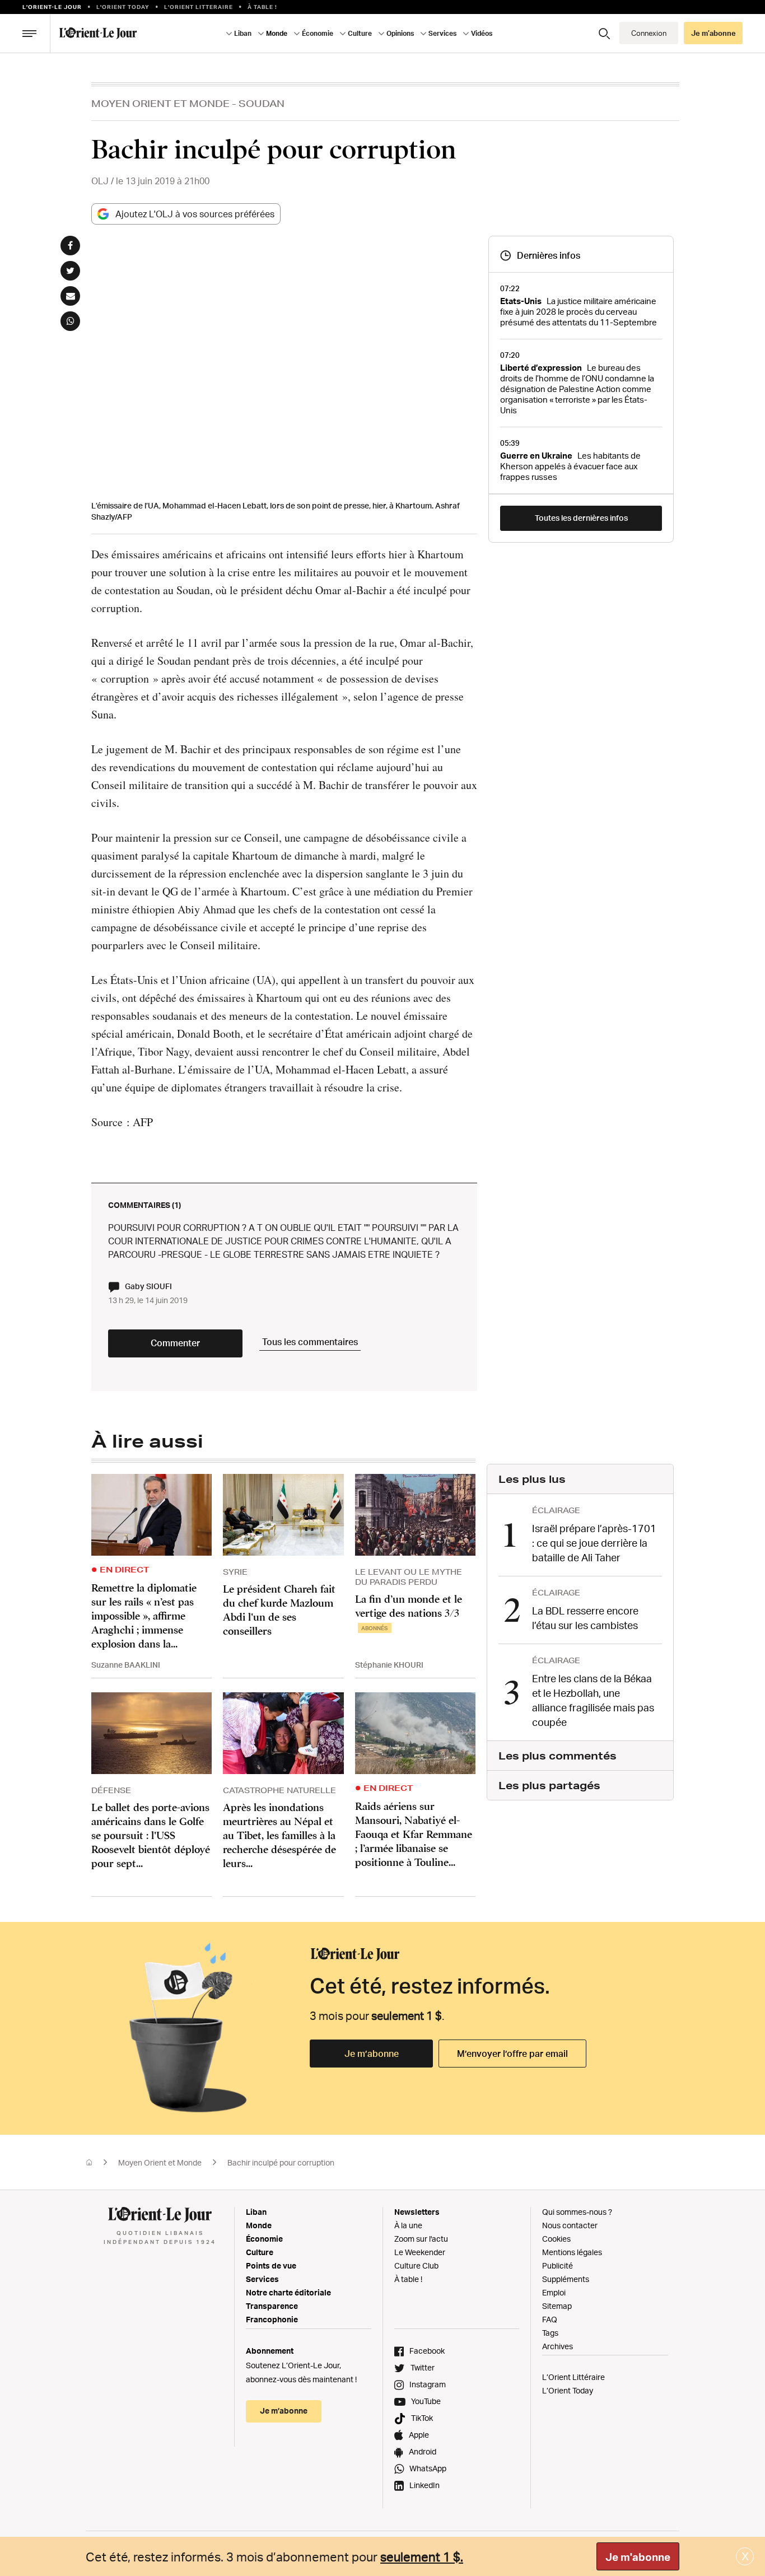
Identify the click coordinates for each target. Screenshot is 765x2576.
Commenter (175, 1343)
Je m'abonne (638, 2557)
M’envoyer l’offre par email (512, 2054)
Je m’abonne (372, 2054)
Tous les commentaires (310, 1342)
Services (262, 2279)
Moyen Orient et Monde (160, 103)
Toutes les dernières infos (581, 518)
